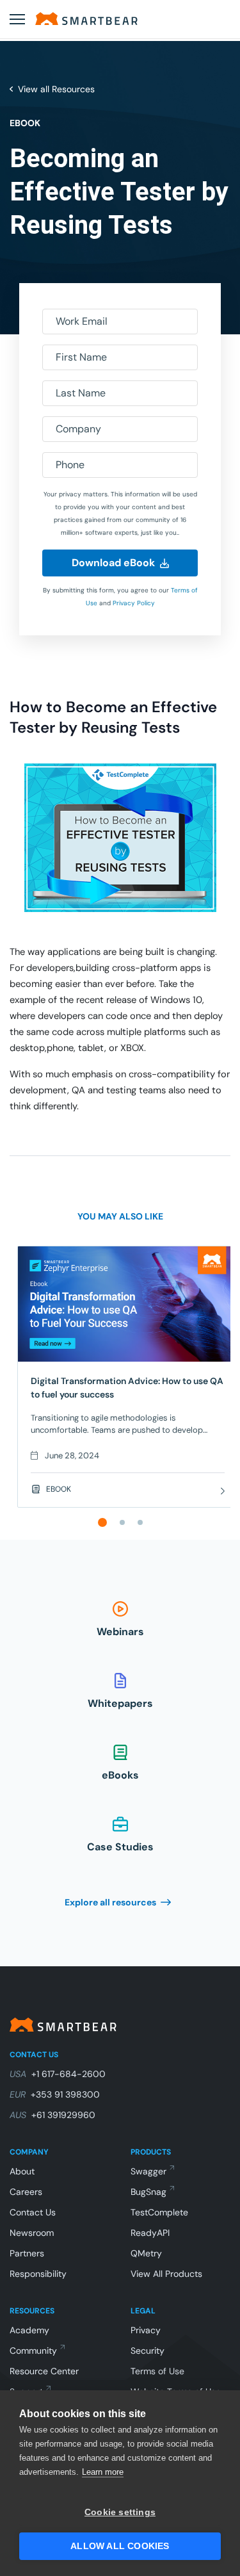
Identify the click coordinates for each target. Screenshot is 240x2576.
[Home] (86, 19)
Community (33, 2351)
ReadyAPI (150, 2233)
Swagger (148, 2171)
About (22, 2171)
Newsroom (32, 2233)
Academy (29, 2330)
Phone (70, 465)
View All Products (166, 2274)
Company (78, 429)
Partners (27, 2253)
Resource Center (44, 2371)
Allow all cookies (120, 2546)
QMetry (146, 2253)
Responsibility (38, 2274)
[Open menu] (17, 19)
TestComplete (159, 2212)
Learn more (103, 2472)
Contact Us (33, 2212)
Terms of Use (157, 2371)
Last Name (81, 393)
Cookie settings (120, 2512)
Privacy (146, 2330)
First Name (81, 357)
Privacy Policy (134, 603)
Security (148, 2351)
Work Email (82, 321)
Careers (26, 2192)
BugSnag (148, 2192)
